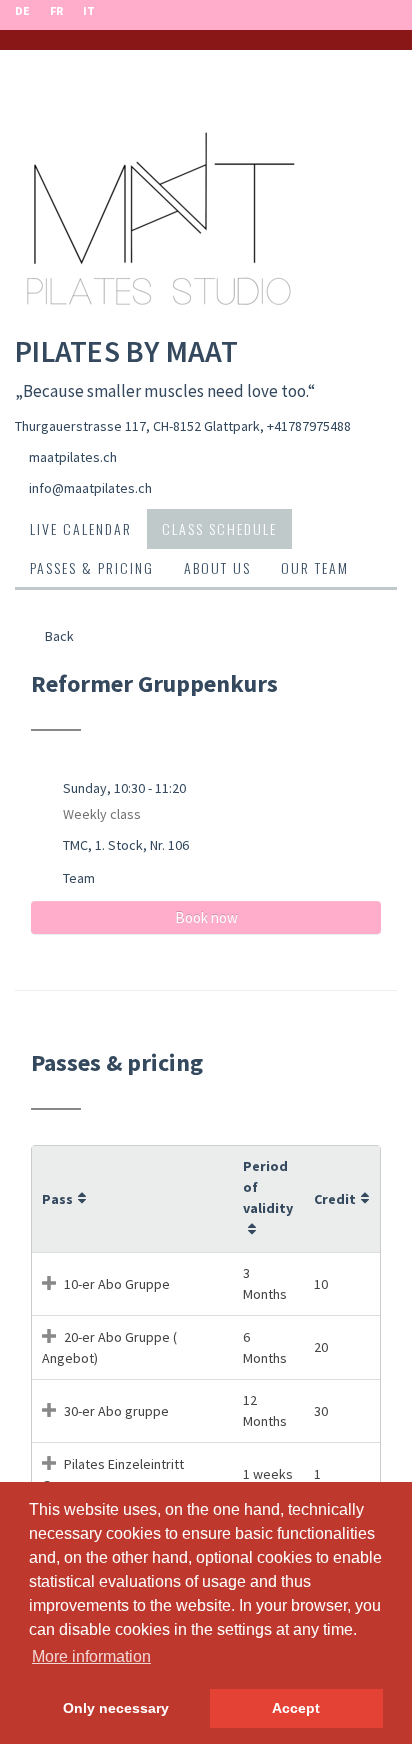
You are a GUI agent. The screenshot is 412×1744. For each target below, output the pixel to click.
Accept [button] (296, 1708)
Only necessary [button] (116, 1708)
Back (58, 636)
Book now (206, 917)
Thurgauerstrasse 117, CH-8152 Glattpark (137, 426)
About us (217, 567)
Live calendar (81, 528)
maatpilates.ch (73, 457)
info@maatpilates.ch (90, 488)
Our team (315, 567)
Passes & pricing (92, 567)
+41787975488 (309, 426)
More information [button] (91, 1656)
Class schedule (219, 528)
